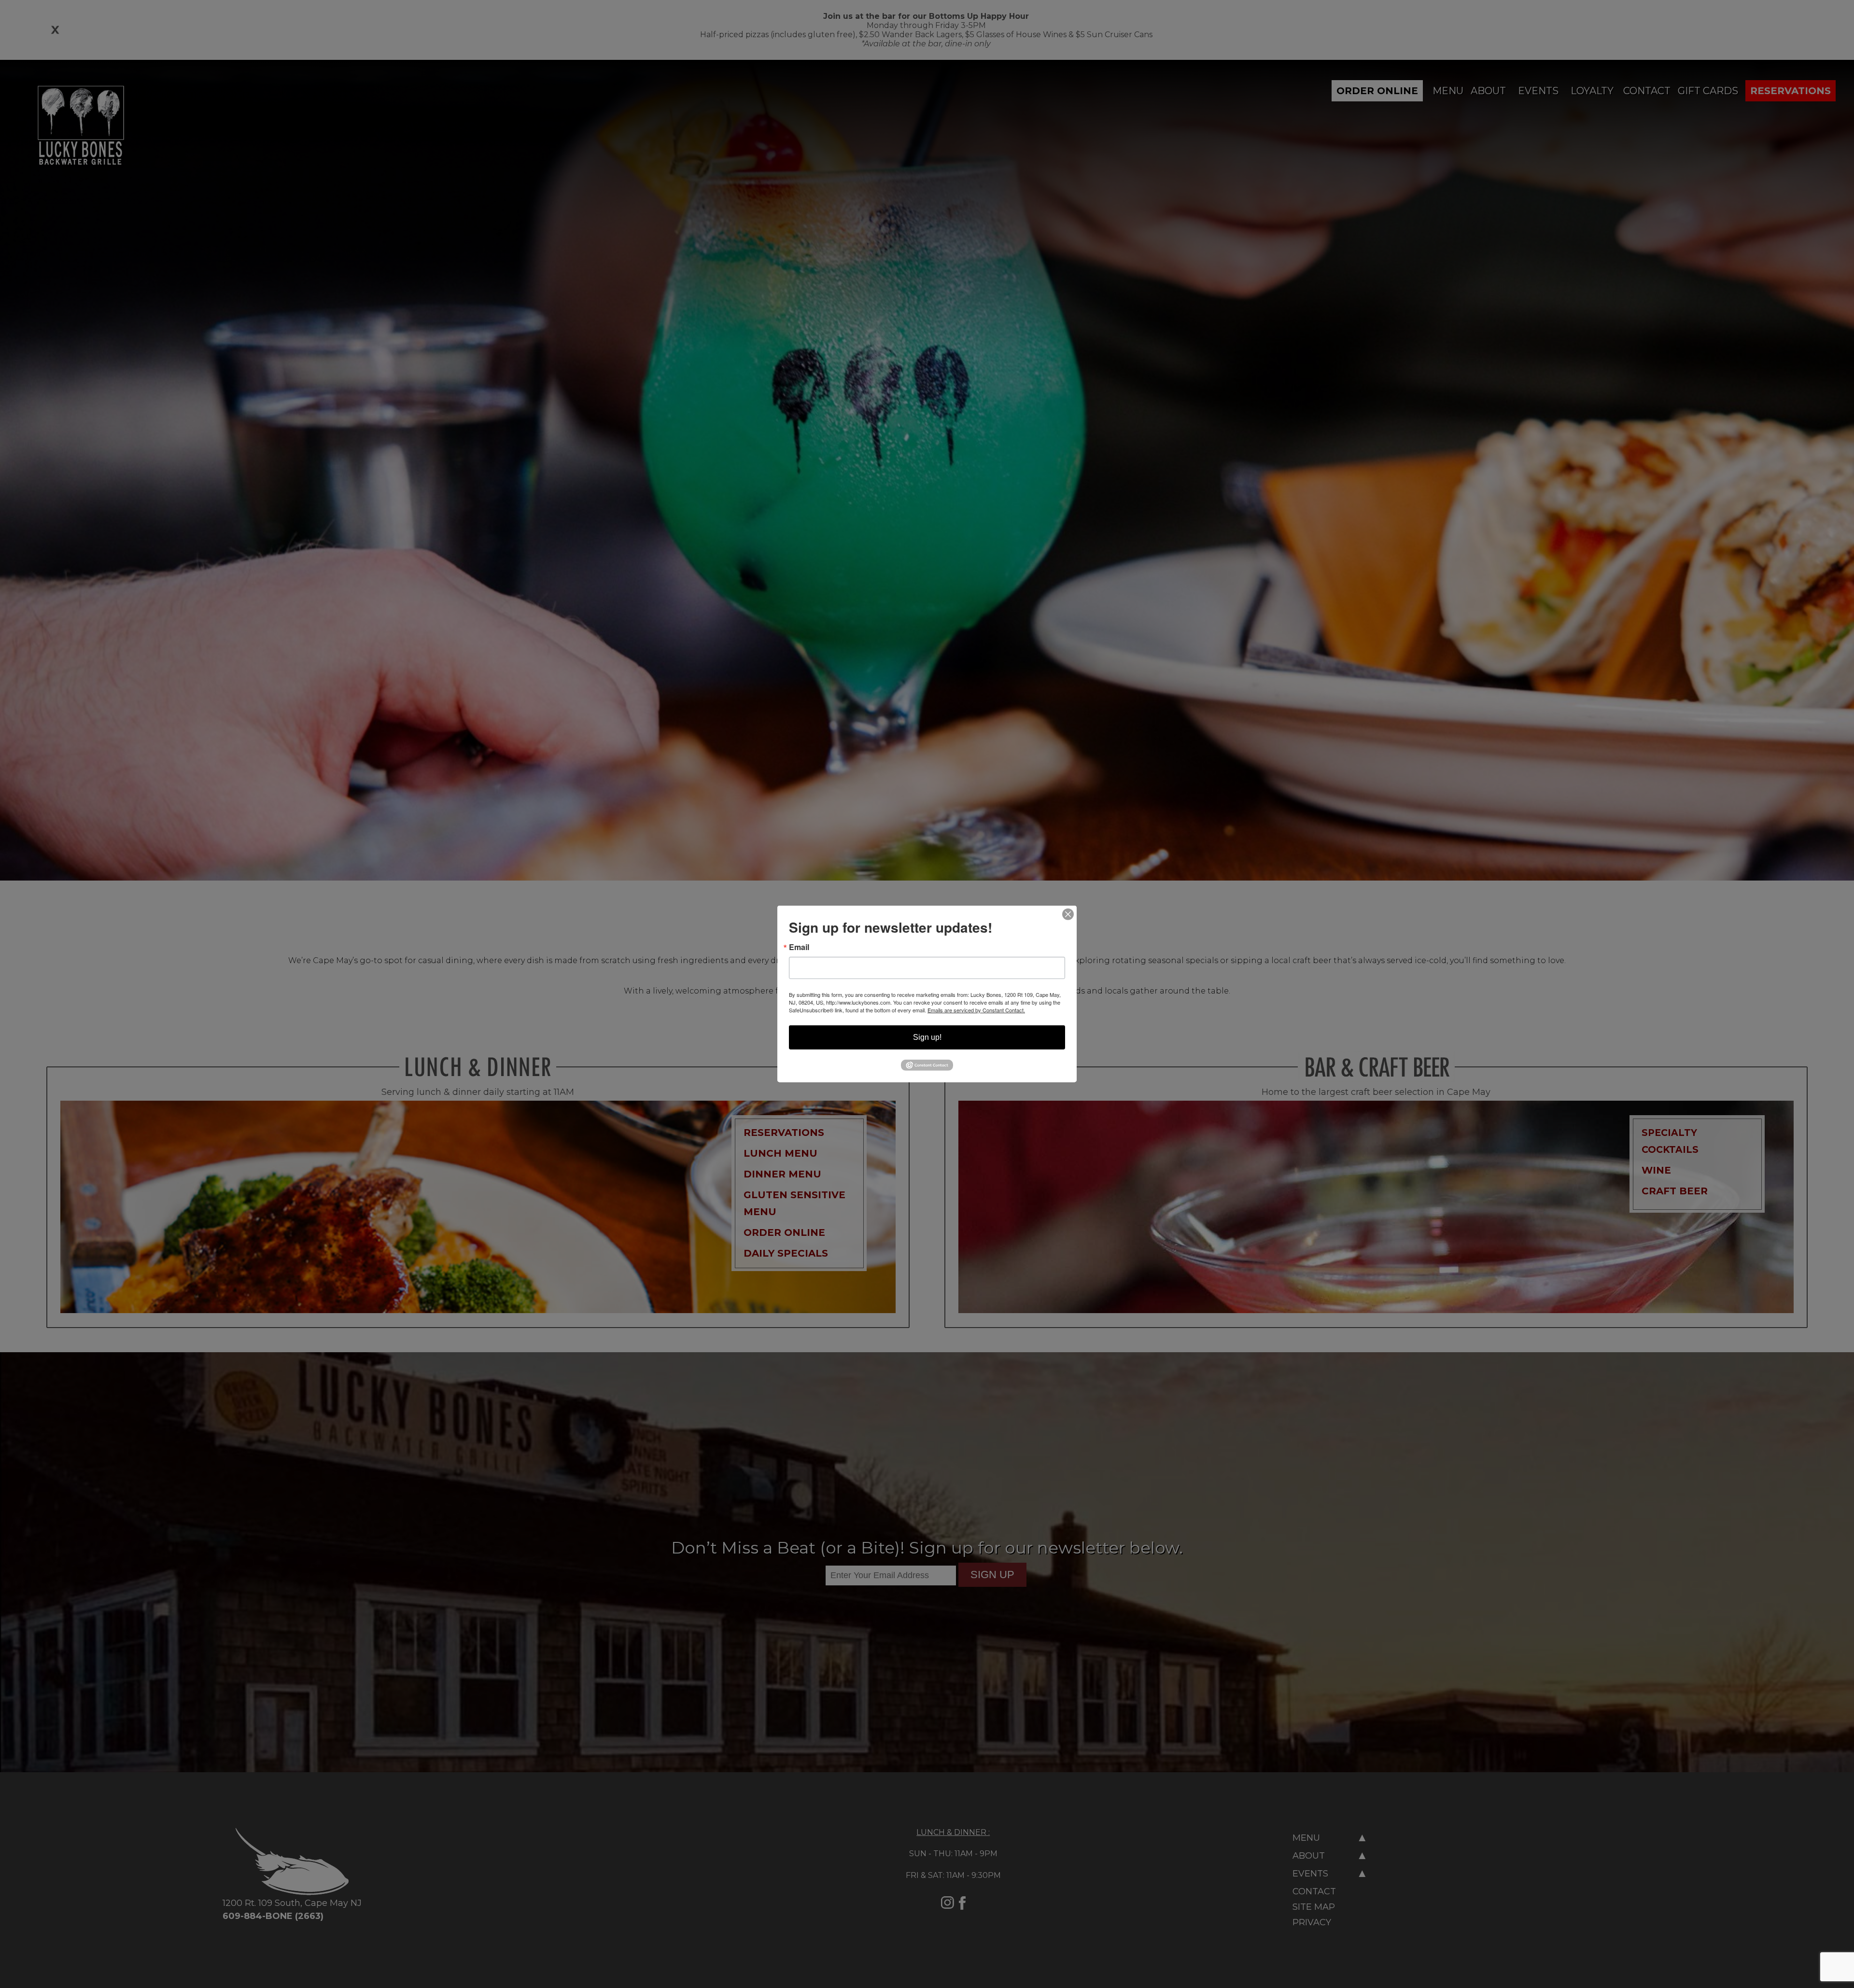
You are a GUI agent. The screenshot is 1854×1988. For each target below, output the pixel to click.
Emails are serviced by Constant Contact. (976, 1010)
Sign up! (927, 1037)
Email (799, 947)
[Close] (1068, 914)
